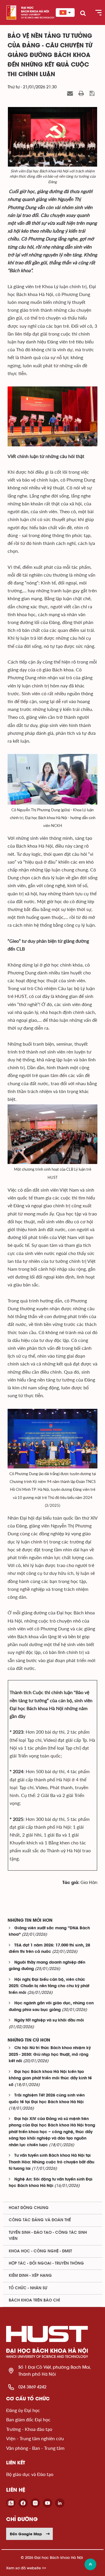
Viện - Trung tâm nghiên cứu (35, 2438)
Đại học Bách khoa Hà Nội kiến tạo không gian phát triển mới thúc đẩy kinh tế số (50, 2078)
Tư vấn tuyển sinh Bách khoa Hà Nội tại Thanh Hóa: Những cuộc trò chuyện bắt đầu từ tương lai (51, 2162)
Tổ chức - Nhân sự (28, 2288)
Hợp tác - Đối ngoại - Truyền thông (46, 2263)
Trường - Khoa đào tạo (29, 2429)
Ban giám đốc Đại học (28, 2419)
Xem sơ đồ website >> (26, 2568)
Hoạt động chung (29, 2208)
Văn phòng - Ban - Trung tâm (35, 2448)
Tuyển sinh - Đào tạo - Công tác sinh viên (48, 2236)
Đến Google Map (26, 2534)
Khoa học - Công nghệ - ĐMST (40, 2251)
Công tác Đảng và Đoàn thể (40, 2220)
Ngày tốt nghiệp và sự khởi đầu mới (49, 2020)
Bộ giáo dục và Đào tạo (30, 2474)
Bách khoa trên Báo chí (34, 2300)
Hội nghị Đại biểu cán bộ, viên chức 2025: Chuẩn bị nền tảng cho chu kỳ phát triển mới (49, 1986)
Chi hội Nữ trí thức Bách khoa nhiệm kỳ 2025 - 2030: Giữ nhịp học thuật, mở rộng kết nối (50, 2055)
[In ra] (82, 94)
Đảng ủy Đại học (23, 2410)
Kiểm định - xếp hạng (30, 2276)
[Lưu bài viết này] (93, 94)
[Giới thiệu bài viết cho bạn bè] (71, 94)
